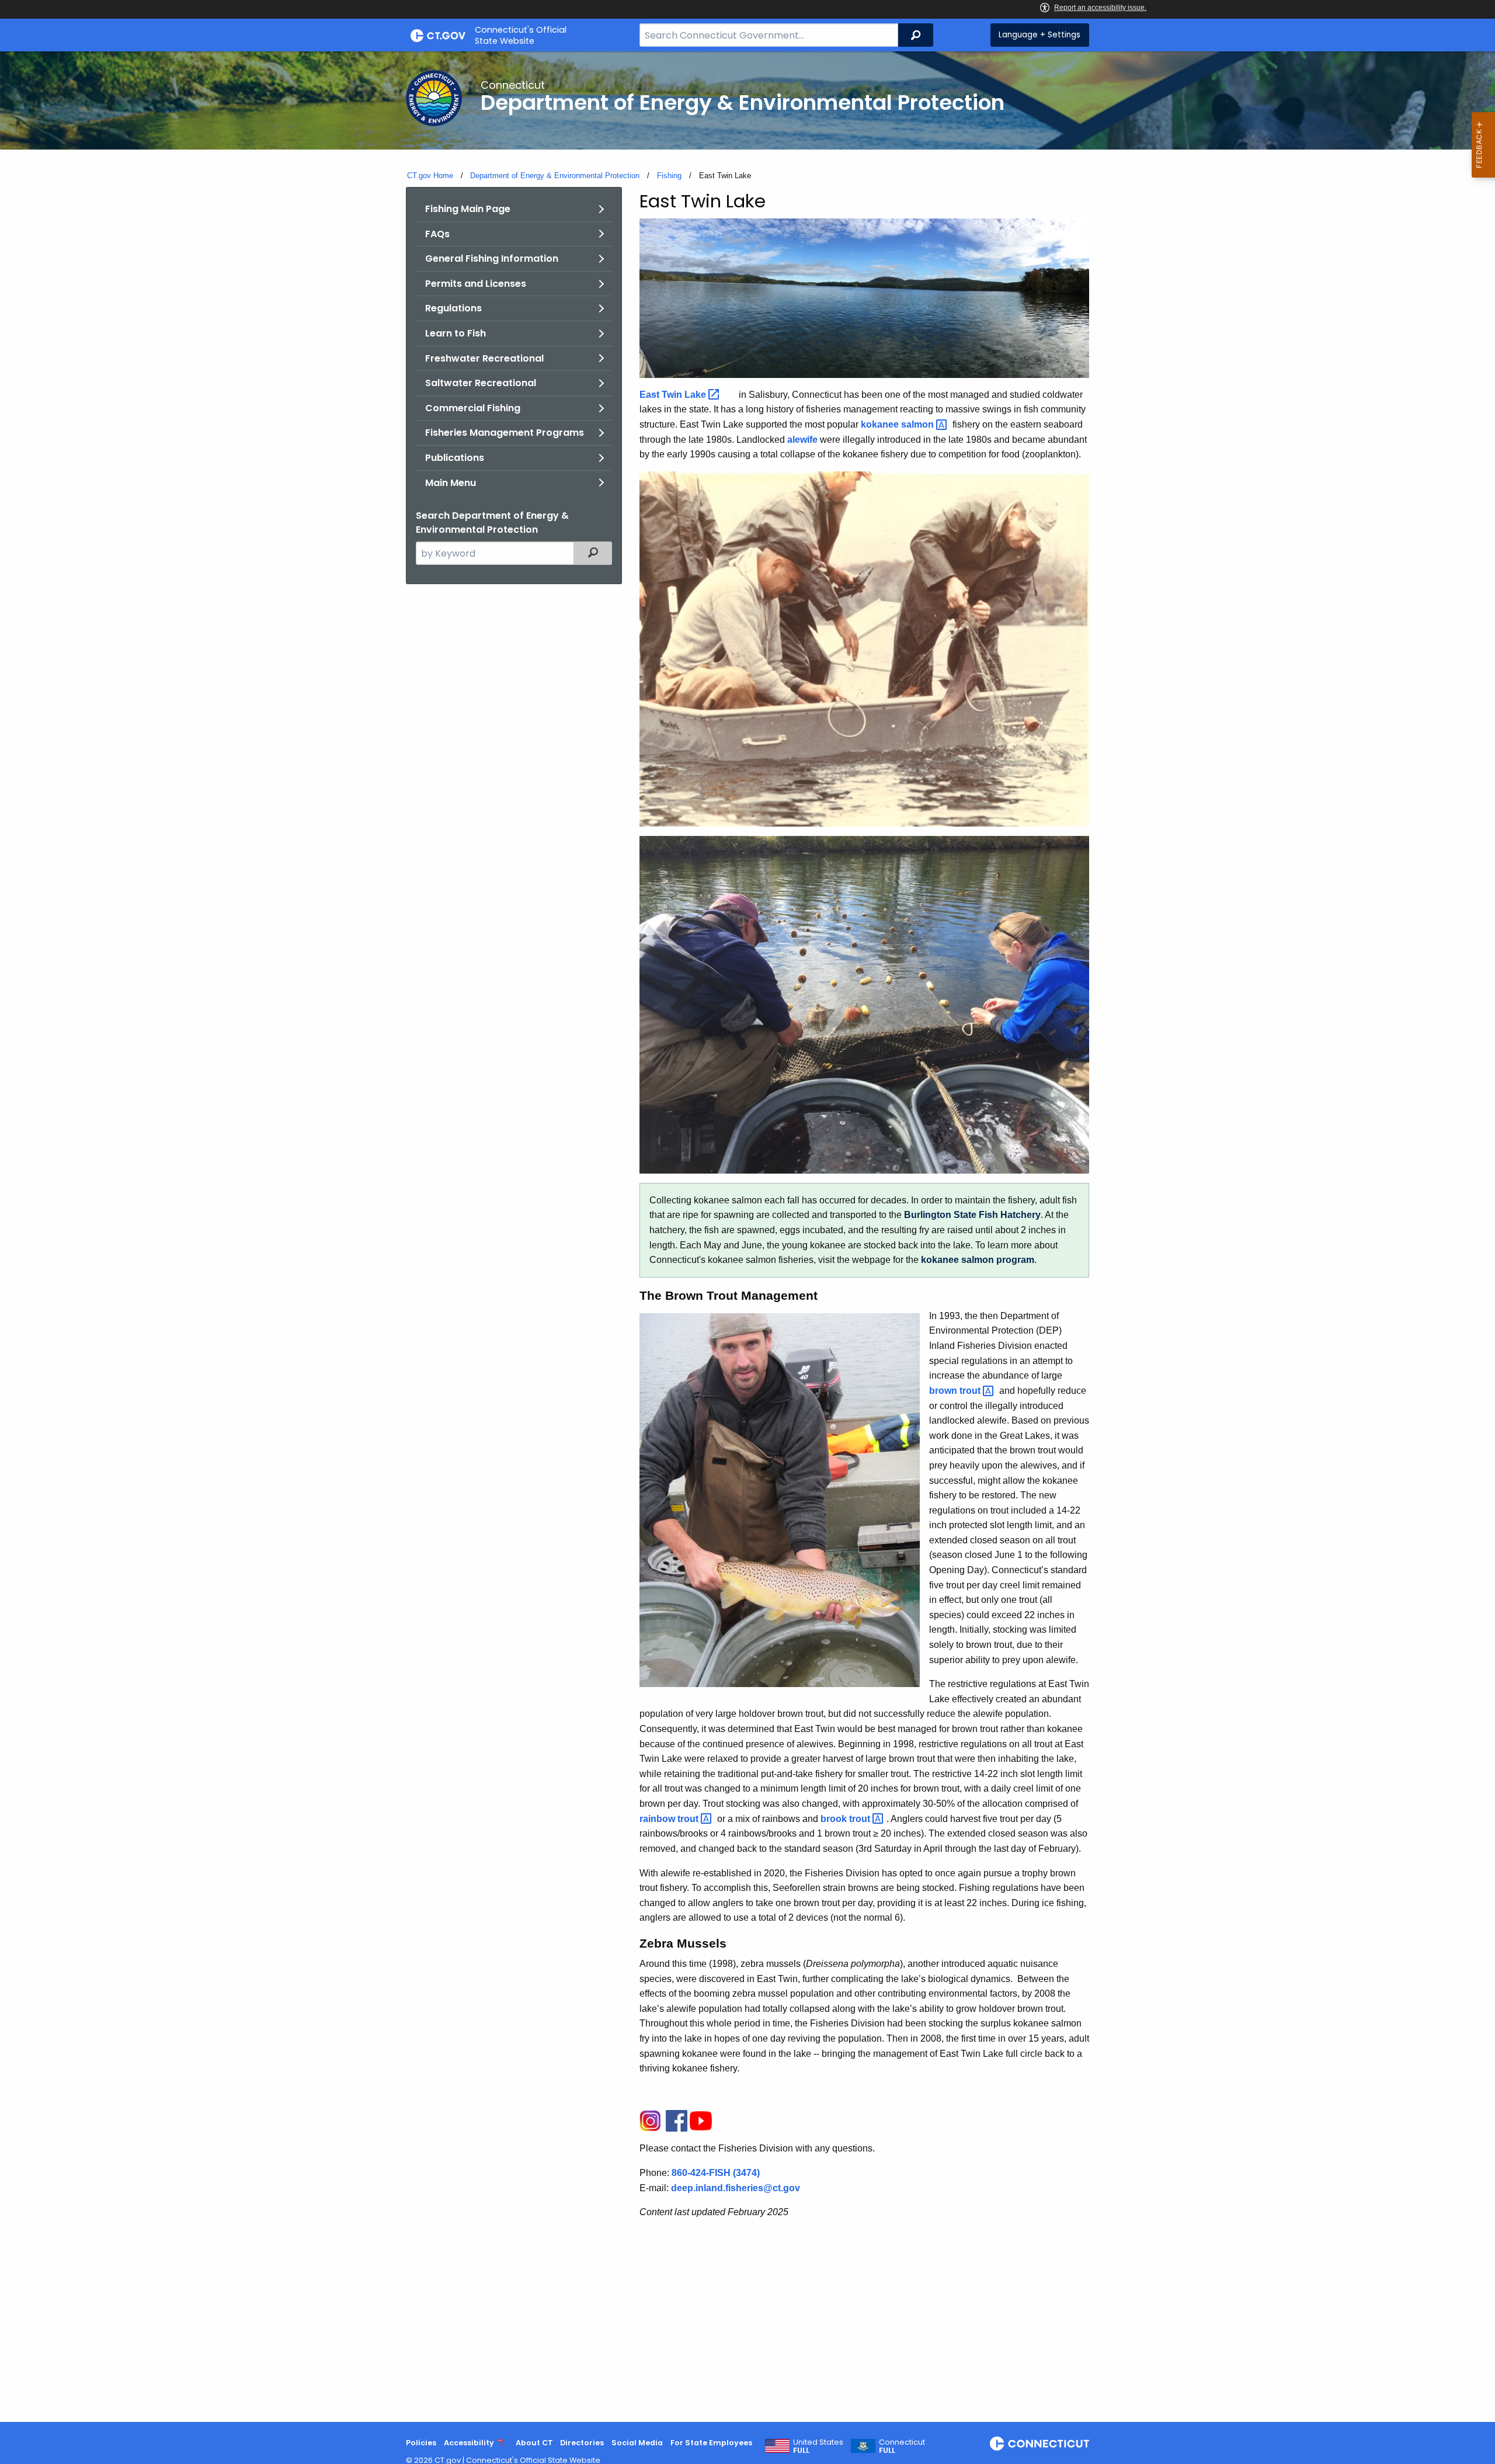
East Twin (674, 395)
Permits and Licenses (476, 284)
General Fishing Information (492, 258)
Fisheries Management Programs (505, 433)
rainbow (670, 1819)
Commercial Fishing (473, 408)
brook (846, 1819)
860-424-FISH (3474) (716, 2173)
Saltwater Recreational (481, 383)
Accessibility (469, 2443)
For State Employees (711, 2443)
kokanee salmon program (978, 1260)
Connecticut (902, 2446)
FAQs (437, 234)
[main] (747, 1237)
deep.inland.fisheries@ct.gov (736, 2188)
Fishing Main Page (468, 209)
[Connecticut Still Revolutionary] (1039, 2444)
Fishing (669, 176)
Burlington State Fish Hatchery (972, 1215)
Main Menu (451, 483)
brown (956, 1391)
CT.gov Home (430, 176)
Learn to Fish (456, 333)
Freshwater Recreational (484, 358)
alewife (802, 440)
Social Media (637, 2443)
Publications (455, 458)
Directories (582, 2443)
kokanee (898, 424)
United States (818, 2446)
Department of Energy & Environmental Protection (555, 176)
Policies (421, 2443)
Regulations (453, 308)
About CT (534, 2443)
